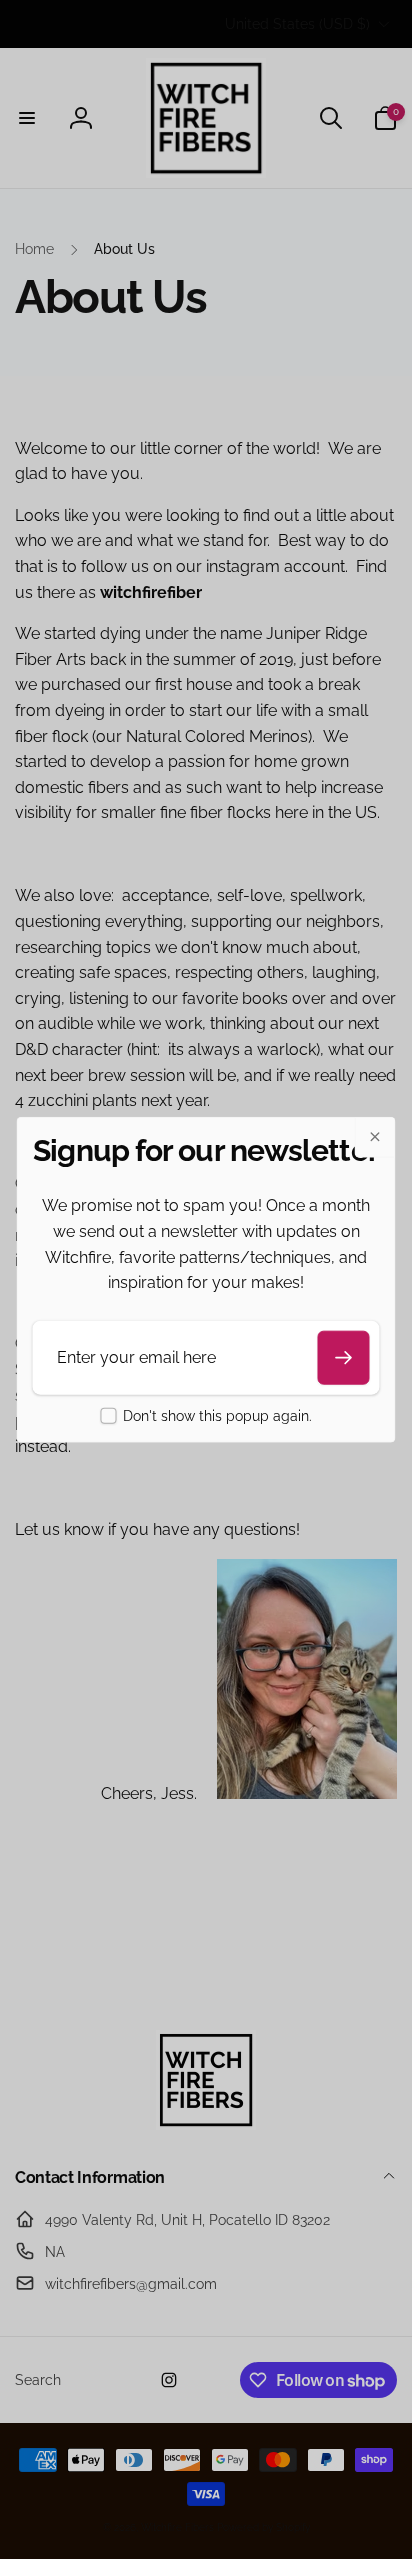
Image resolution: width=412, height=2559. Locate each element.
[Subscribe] (344, 1357)
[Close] (375, 1137)
